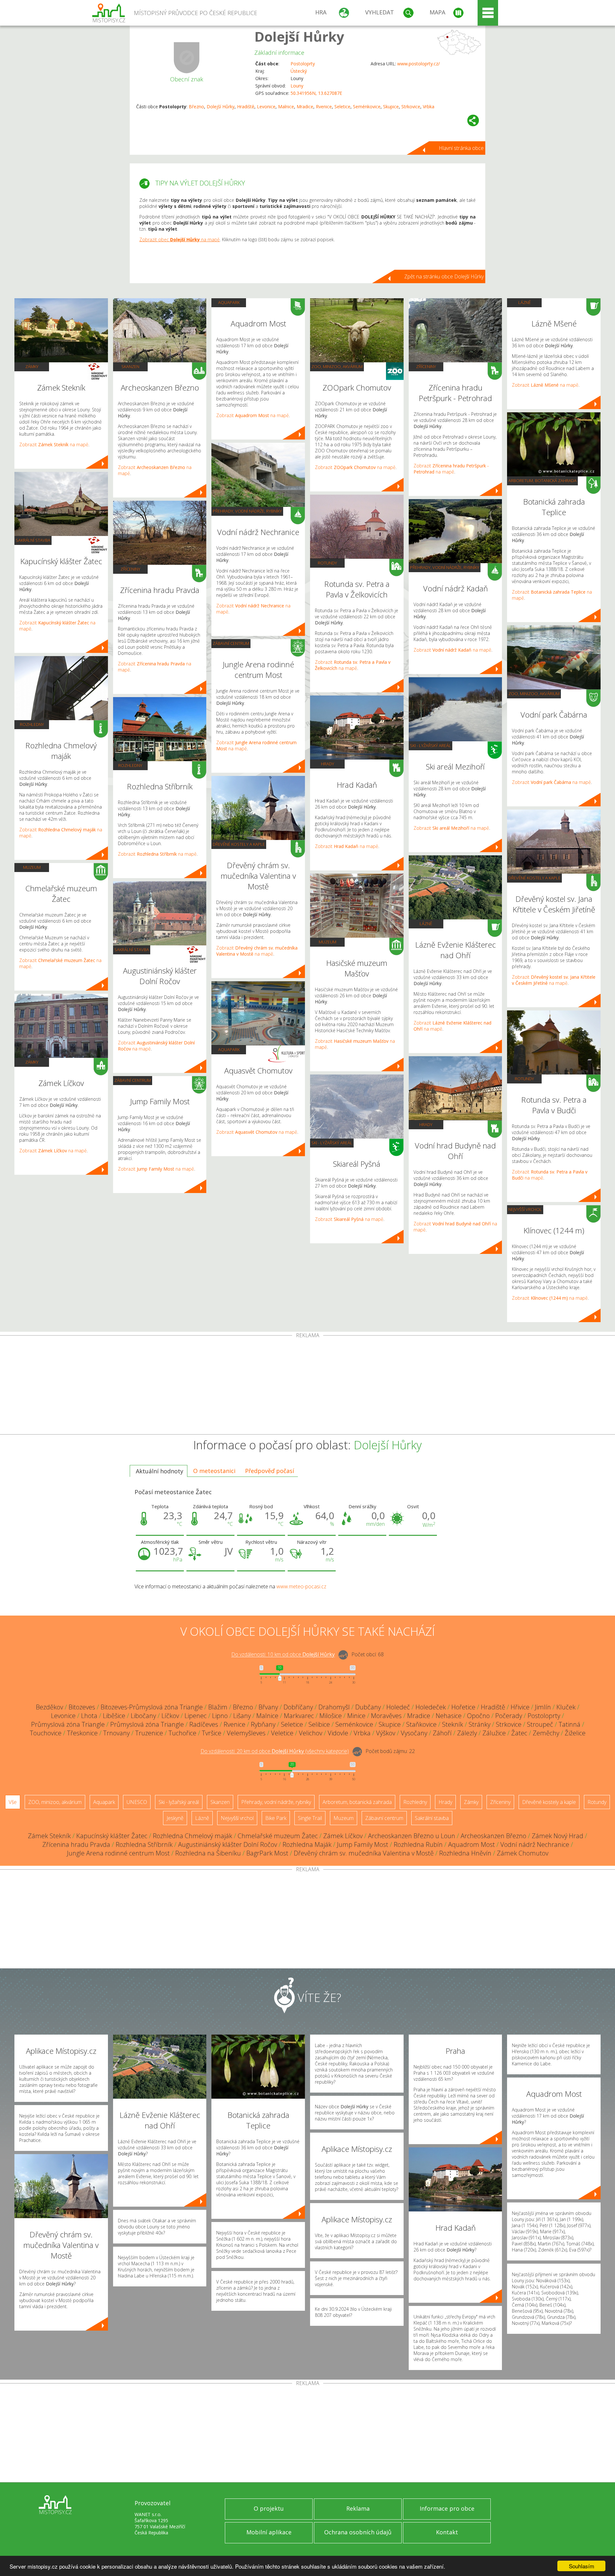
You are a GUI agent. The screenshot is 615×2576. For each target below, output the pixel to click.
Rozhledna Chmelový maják (193, 1836)
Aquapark (229, 302)
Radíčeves (204, 1724)
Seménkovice (367, 107)
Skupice (391, 107)
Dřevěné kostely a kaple (239, 844)
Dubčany (368, 1707)
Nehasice (449, 1716)
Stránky (480, 1724)
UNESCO (137, 1802)
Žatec (519, 1733)
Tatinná (570, 1724)
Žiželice (575, 1733)
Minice (356, 1716)
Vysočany (414, 1733)
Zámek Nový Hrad (558, 1836)
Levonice (266, 107)
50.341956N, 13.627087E (316, 93)
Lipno (220, 1716)
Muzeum (32, 867)
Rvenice (324, 107)
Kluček (566, 1707)
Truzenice (149, 1733)
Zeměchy (546, 1733)
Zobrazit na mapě (54, 444)
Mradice (305, 107)
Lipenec (196, 1716)
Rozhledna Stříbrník (144, 1844)
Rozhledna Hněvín (465, 1853)
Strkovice (411, 107)
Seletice (342, 107)
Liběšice (114, 1716)
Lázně (426, 924)
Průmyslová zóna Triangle (68, 1724)
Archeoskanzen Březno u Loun (412, 1836)
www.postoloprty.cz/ (418, 64)
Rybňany (263, 1724)
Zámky (32, 366)
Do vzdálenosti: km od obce (283, 1655)
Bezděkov (49, 1707)
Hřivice (520, 1707)
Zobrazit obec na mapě (180, 239)
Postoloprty (303, 64)
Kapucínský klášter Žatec (112, 1836)
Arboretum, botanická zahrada (542, 481)
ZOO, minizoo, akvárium (337, 366)
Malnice (286, 107)
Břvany (268, 1707)
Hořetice (463, 1707)
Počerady (509, 1716)
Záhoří (442, 1733)
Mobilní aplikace (269, 2532)
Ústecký (299, 71)
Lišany (242, 1716)
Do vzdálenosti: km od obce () (275, 1751)
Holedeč (398, 1707)
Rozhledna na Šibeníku (208, 1853)
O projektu (269, 2508)
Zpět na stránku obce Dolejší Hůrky (444, 276)
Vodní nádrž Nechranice (535, 1844)
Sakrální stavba (33, 540)
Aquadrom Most (471, 1844)
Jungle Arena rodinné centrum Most (118, 1853)
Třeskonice (82, 1733)
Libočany (143, 1716)
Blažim (218, 1707)
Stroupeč (540, 1724)
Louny (297, 86)
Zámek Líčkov (343, 1836)
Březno (196, 107)
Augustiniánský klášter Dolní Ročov (228, 1844)
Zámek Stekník (49, 1836)
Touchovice (46, 1733)
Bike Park (276, 1818)
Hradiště (246, 107)
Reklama (358, 2508)
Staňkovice (421, 1724)
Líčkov (170, 1716)
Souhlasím (582, 2566)
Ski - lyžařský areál (332, 1143)
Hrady (328, 764)
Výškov (386, 1733)
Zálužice (494, 1733)
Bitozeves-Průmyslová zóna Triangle (152, 1707)
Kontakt (447, 2532)
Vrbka (429, 107)
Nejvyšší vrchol (525, 1209)
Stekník (453, 1724)
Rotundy (327, 563)
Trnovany (116, 1733)
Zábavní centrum (133, 1080)
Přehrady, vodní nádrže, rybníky (247, 511)
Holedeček (431, 1707)
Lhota (89, 1716)
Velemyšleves (246, 1733)
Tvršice (212, 1733)
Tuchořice (182, 1733)
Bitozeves (82, 1707)
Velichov (311, 1733)
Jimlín (543, 1707)
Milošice (331, 1716)
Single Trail (310, 1818)
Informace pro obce (447, 2508)
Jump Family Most (363, 1844)
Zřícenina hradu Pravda (76, 1844)
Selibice (319, 1724)
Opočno (478, 1716)
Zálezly (467, 1733)
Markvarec (299, 1716)
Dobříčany (298, 1707)
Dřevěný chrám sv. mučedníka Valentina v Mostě (364, 1853)
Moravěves (386, 1716)
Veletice (282, 1733)
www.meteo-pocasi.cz (301, 1586)
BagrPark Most (267, 1853)
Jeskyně (175, 1818)
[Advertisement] (307, 1386)
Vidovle (338, 1733)
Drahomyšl (334, 1707)
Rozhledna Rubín (418, 1844)
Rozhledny (32, 724)
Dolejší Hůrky (299, 36)
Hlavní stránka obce (461, 148)
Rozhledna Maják (307, 1844)
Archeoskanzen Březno (493, 1836)
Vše (13, 1802)
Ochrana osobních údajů (358, 2532)
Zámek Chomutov (523, 1853)
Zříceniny (130, 569)
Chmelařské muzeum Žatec (278, 1836)
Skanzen (130, 366)
